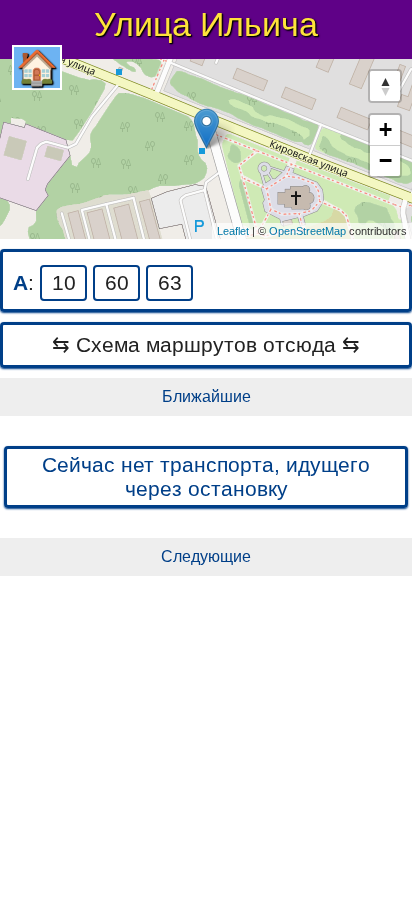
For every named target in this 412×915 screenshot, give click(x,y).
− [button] (385, 160)
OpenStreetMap (307, 231)
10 (64, 282)
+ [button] (385, 129)
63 (170, 282)
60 (117, 282)
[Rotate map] (385, 86)
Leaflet (233, 231)
